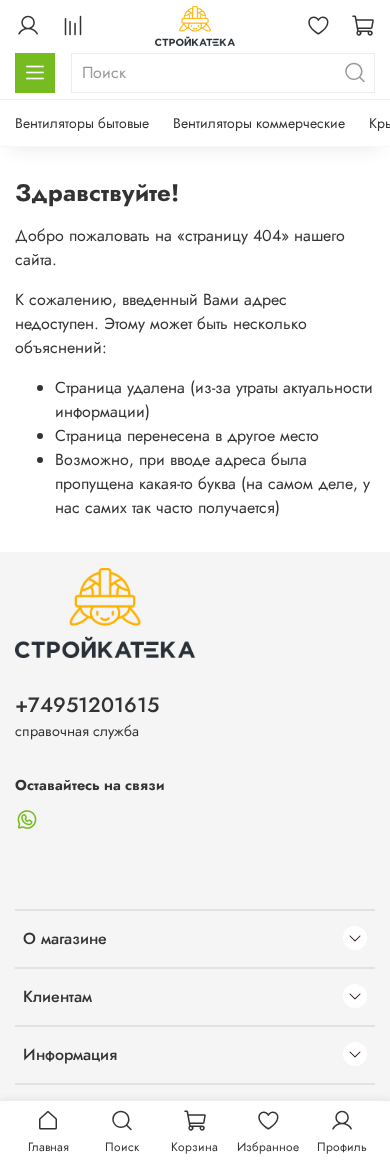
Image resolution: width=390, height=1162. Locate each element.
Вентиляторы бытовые (82, 123)
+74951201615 (87, 705)
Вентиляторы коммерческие (259, 123)
